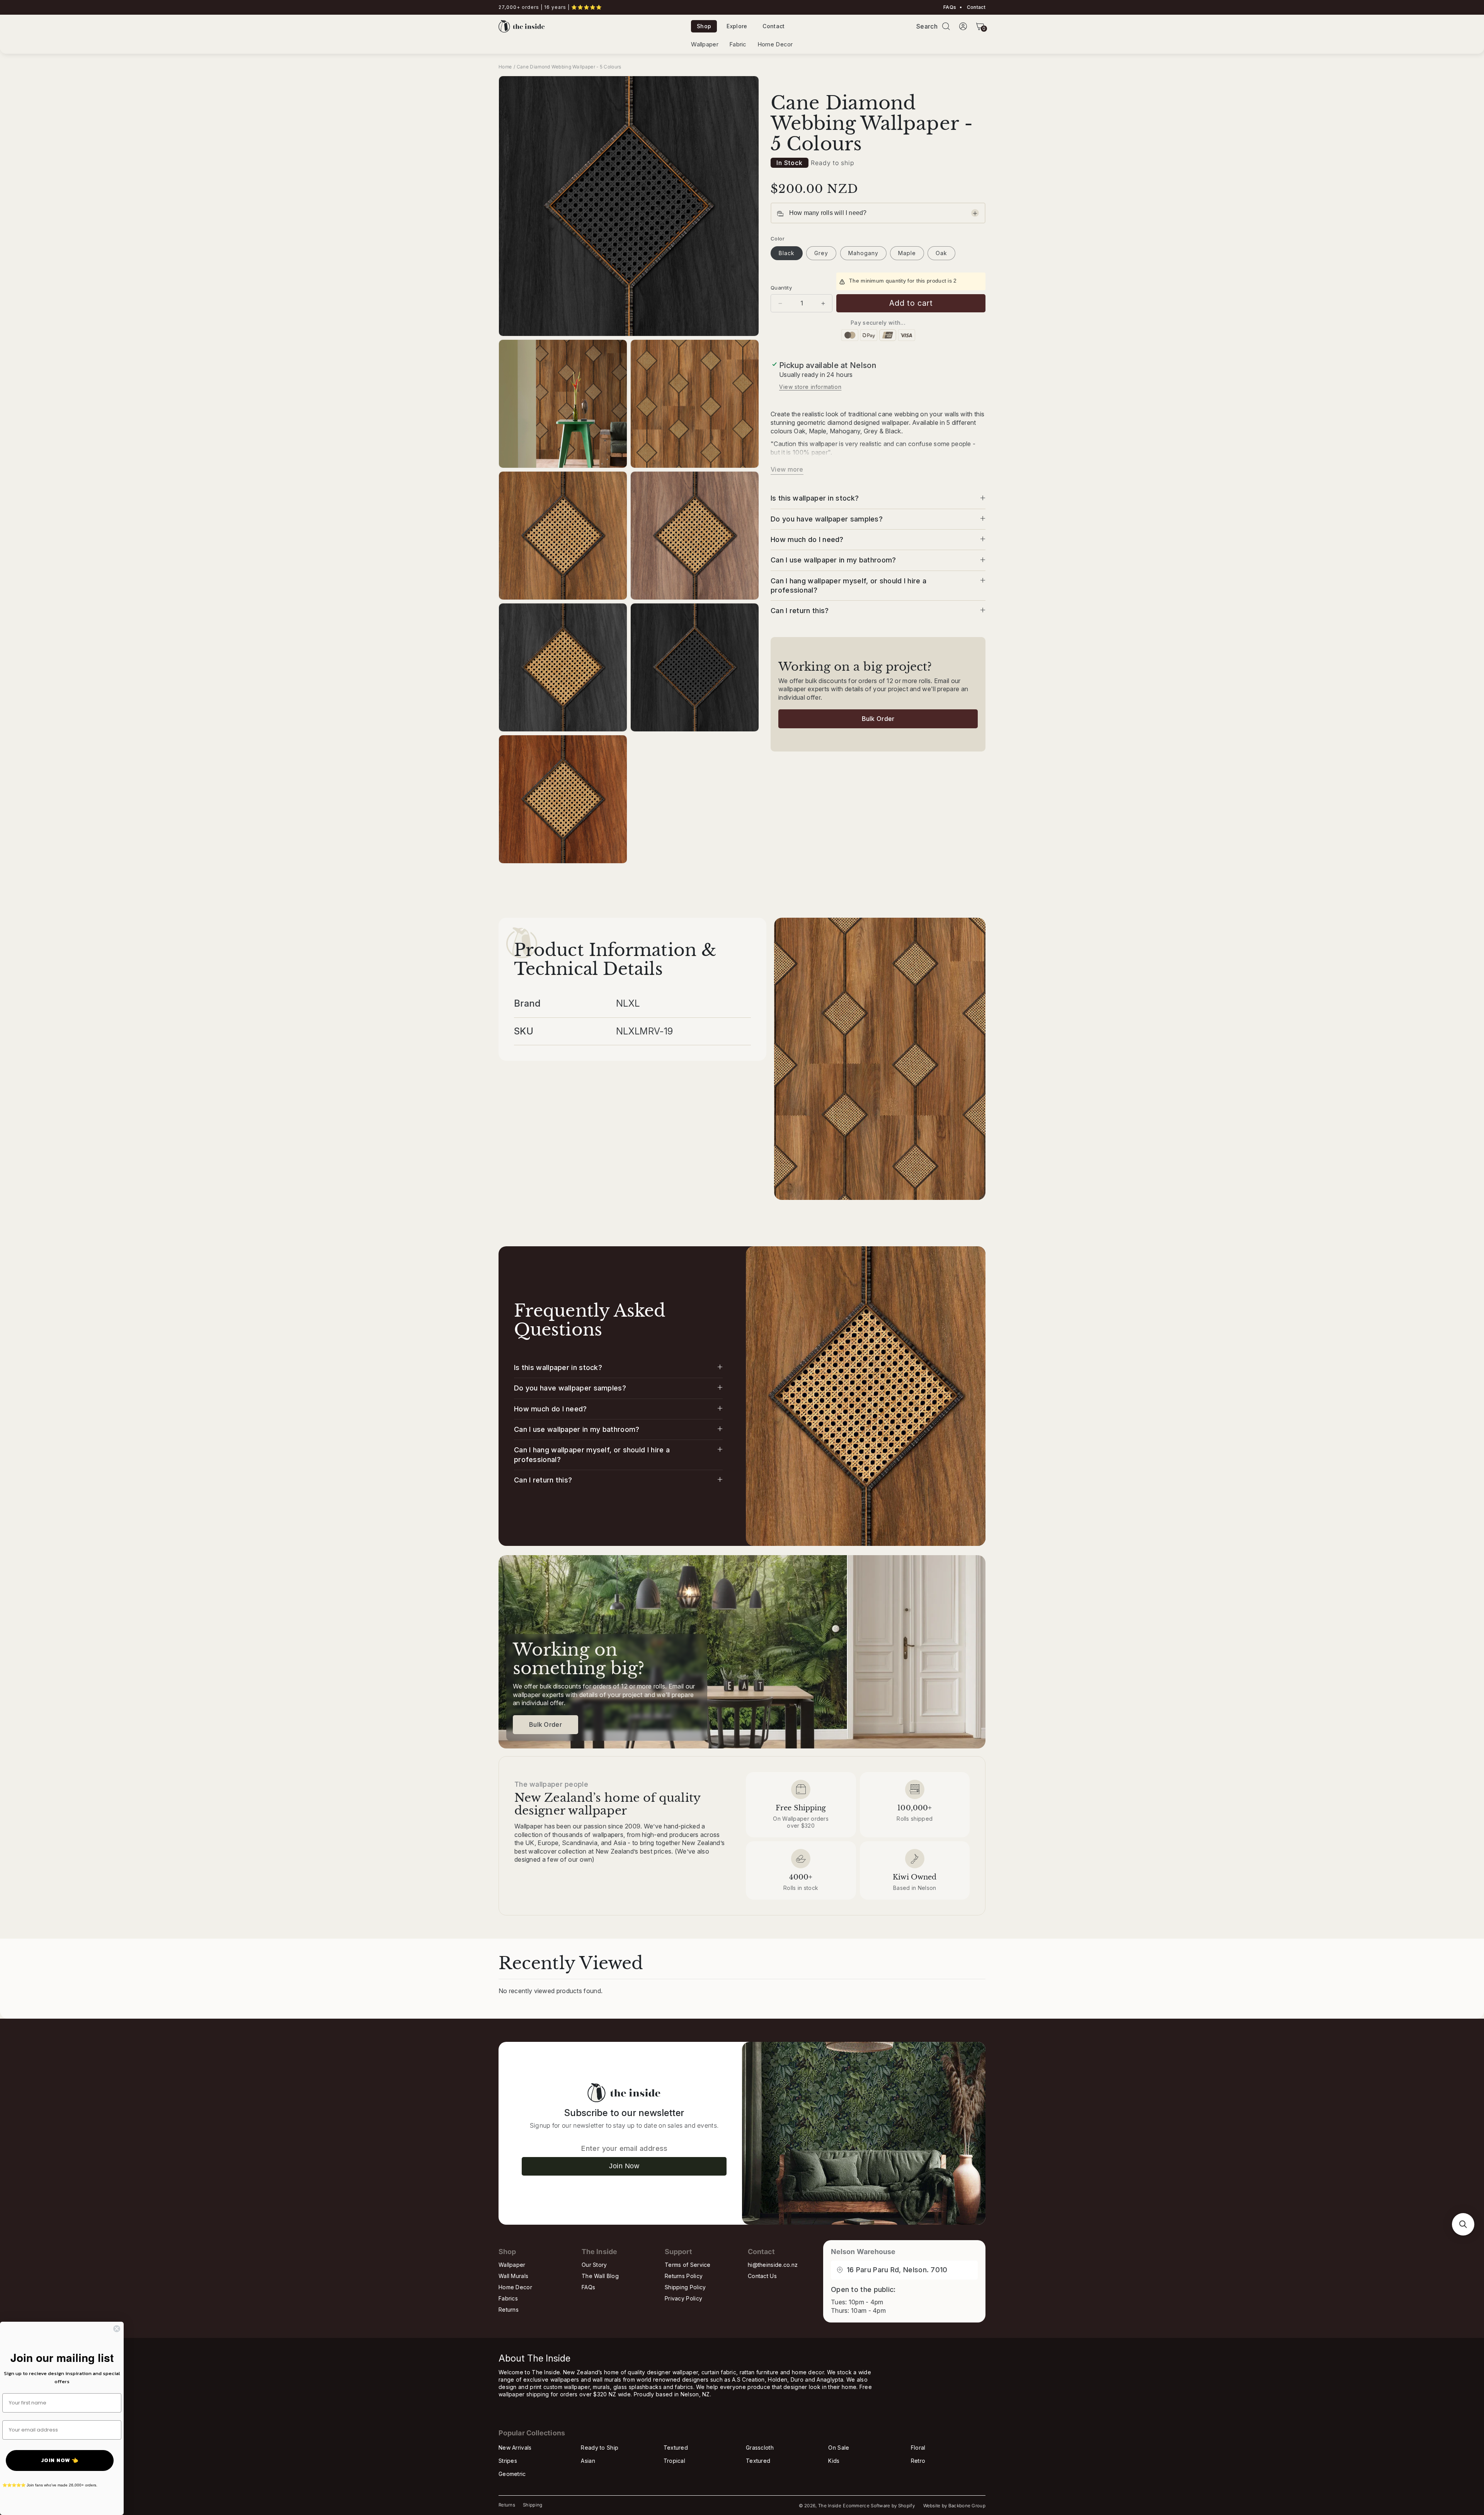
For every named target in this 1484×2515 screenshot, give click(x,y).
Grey (821, 253)
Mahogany (863, 253)
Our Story (594, 2265)
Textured (676, 2448)
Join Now (624, 2166)
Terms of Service (688, 2265)
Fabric (738, 44)
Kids (834, 2461)
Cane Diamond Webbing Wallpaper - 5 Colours (569, 67)
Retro (918, 2461)
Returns (509, 2310)
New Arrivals (515, 2448)
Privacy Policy (683, 2298)
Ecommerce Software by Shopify (879, 2506)
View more (787, 470)
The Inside (830, 2506)
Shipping (533, 2505)
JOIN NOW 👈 (60, 2460)
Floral (918, 2448)
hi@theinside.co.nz (773, 2265)
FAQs (950, 7)
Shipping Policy (685, 2287)
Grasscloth (760, 2448)
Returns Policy (684, 2276)
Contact (976, 7)
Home (505, 67)
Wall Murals (513, 2276)
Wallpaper (705, 44)
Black (787, 253)
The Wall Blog (600, 2276)
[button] (946, 26)
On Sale (839, 2448)
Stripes (508, 2461)
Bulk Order (878, 719)
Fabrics (508, 2298)
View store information (810, 387)
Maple (907, 253)
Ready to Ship (600, 2448)
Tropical (674, 2461)
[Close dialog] (117, 2329)
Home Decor (775, 44)
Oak (941, 253)
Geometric (512, 2474)
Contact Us (762, 2276)
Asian (588, 2461)
